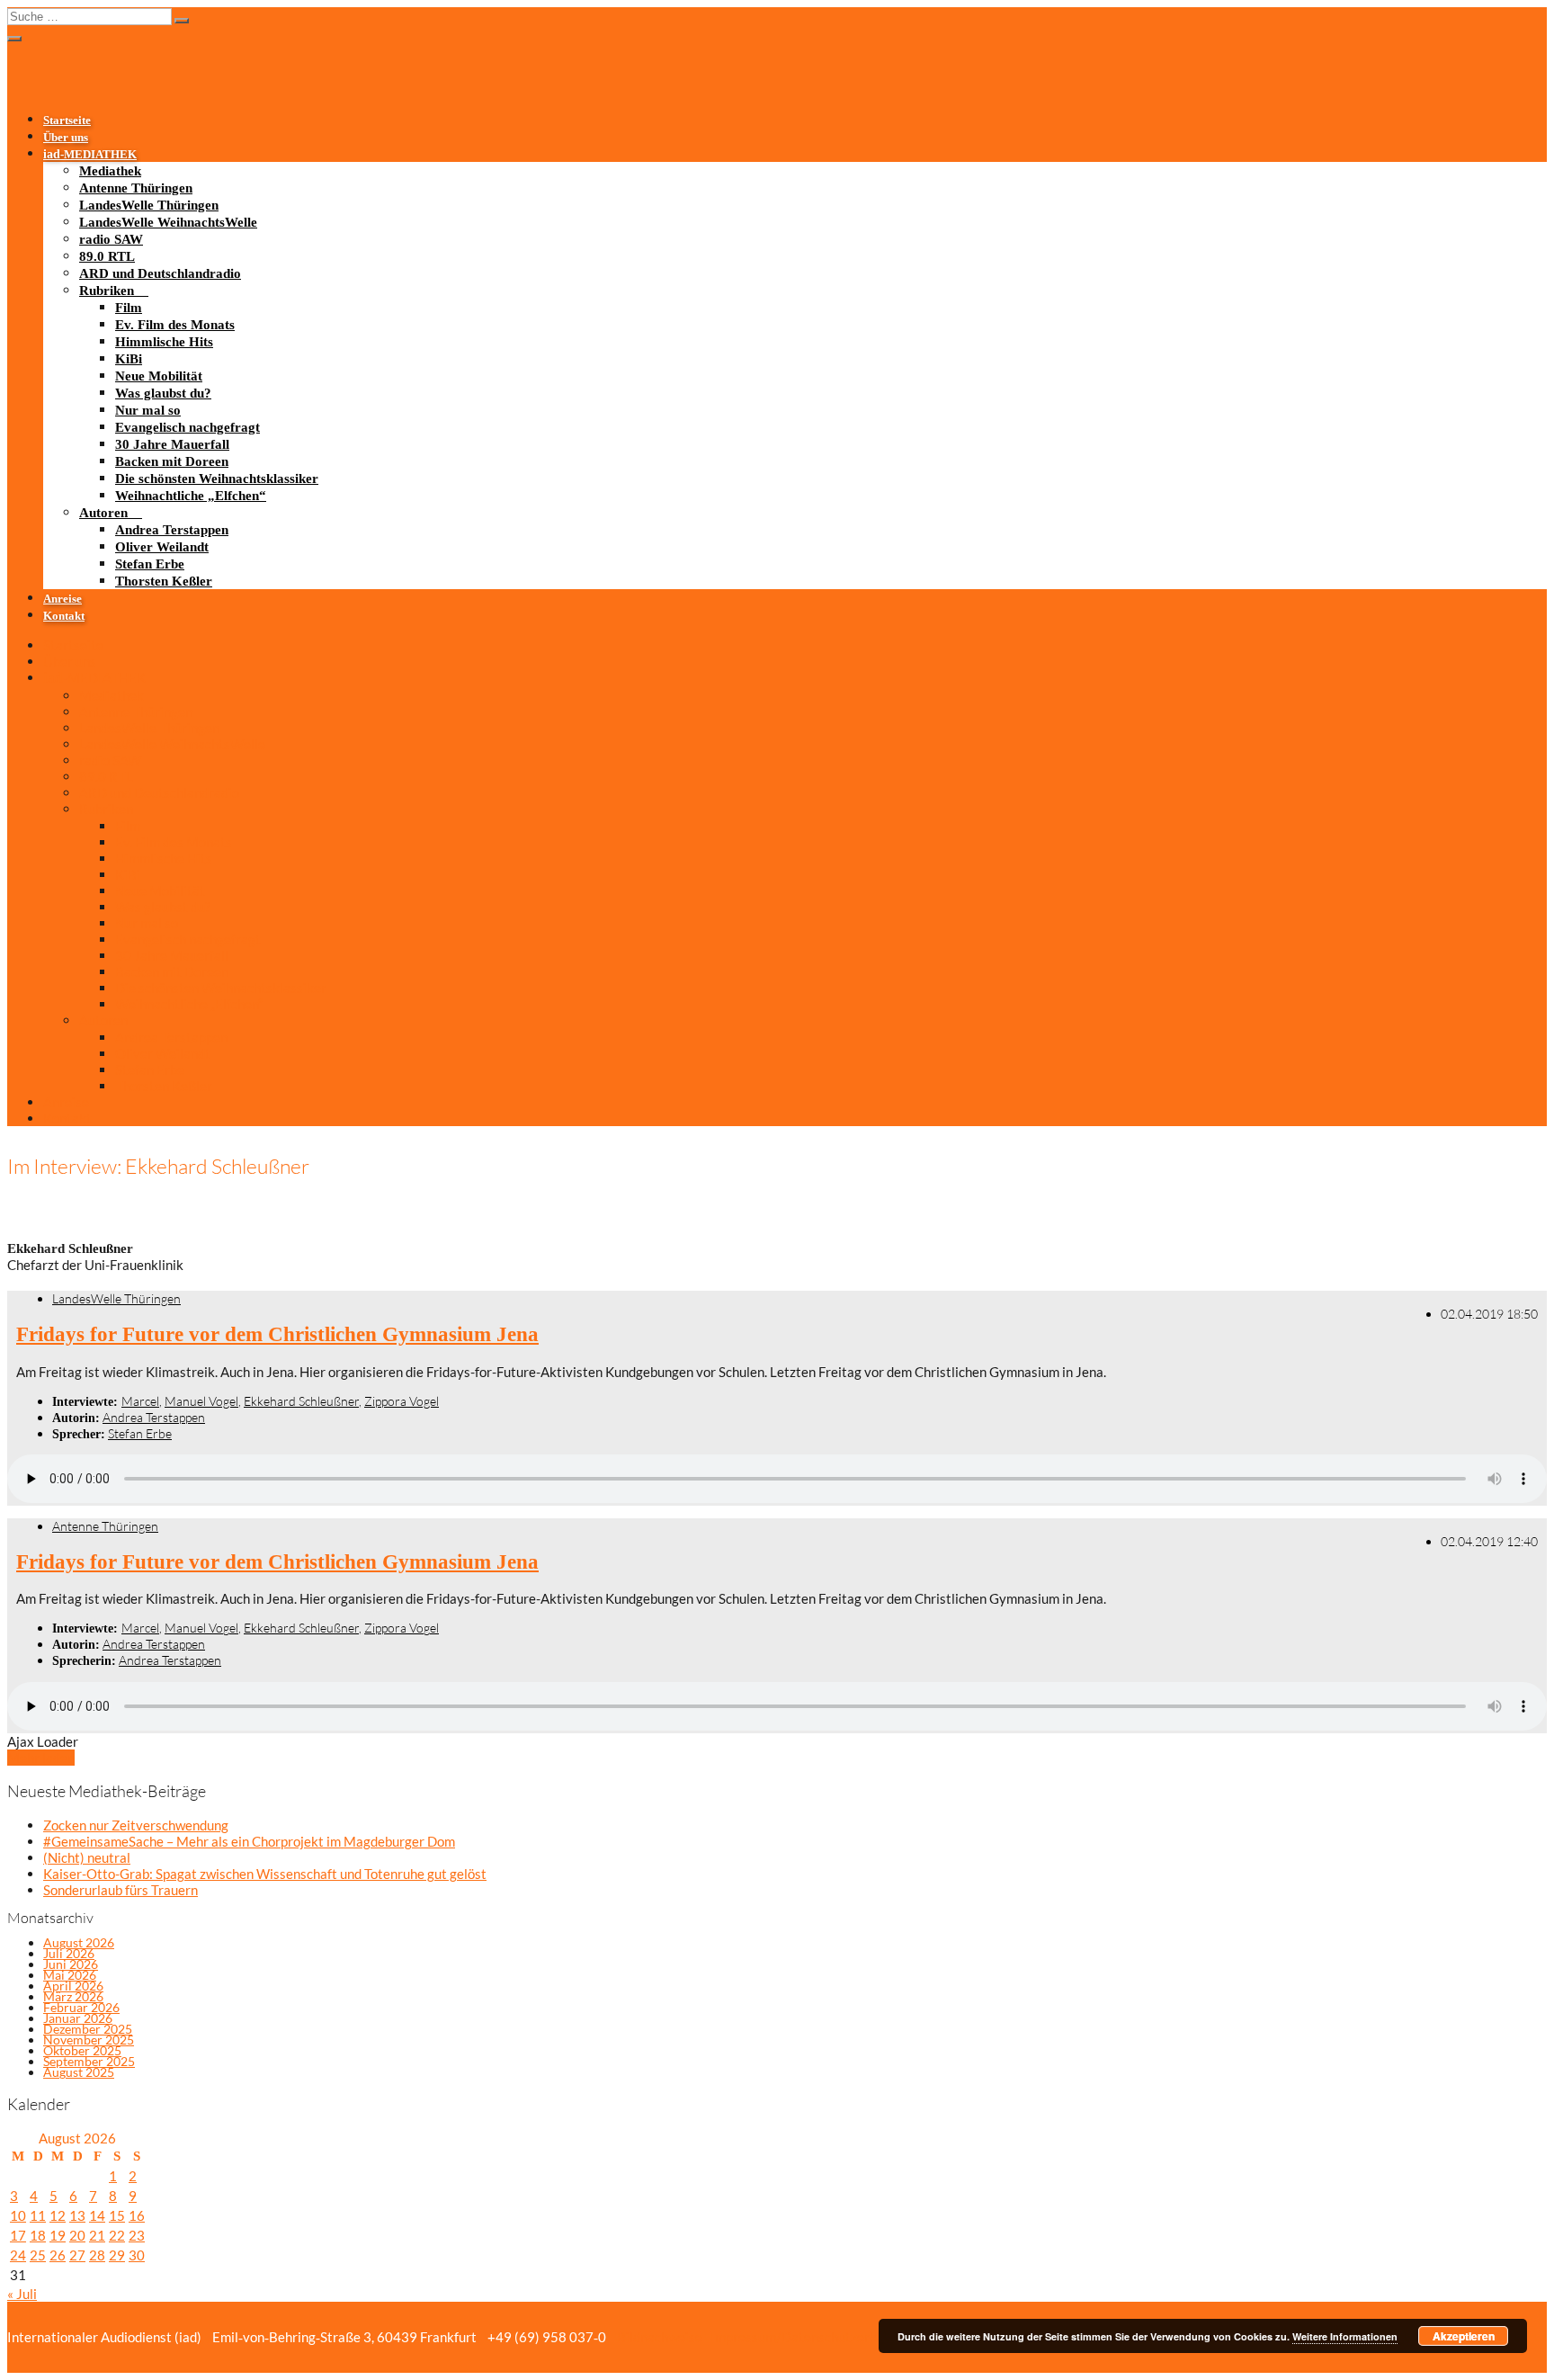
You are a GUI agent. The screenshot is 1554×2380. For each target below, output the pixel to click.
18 (38, 2235)
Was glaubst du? (163, 393)
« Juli (22, 2294)
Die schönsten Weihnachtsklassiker (217, 479)
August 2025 (79, 2072)
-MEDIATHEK (90, 155)
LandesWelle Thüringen (149, 205)
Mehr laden (41, 1758)
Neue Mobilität (159, 376)
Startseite (67, 121)
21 (97, 2235)
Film (129, 308)
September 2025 (89, 2061)
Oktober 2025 (82, 2050)
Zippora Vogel (402, 1401)
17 (18, 2235)
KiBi (129, 359)
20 (77, 2235)
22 (117, 2235)
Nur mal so (148, 410)
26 (58, 2255)
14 (97, 2215)
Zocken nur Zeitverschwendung (136, 1825)
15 (117, 2215)
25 (38, 2255)
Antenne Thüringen (136, 188)
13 (77, 2215)
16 (137, 2215)
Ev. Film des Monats (175, 325)
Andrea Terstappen (172, 530)
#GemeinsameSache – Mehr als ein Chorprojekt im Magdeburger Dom (249, 1841)
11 (38, 2215)
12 (58, 2215)
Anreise (63, 599)
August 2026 (79, 1942)
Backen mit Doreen (172, 461)
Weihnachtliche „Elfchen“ (191, 496)
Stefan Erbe (150, 564)
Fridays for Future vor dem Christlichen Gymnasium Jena (277, 1334)
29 (117, 2255)
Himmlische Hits (164, 342)
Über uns (66, 138)
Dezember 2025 (88, 2029)
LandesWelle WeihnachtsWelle (168, 222)
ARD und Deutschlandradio (160, 273)
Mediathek (110, 171)
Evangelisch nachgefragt (188, 427)
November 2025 (89, 2040)
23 (137, 2235)
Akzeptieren (1464, 2336)
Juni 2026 (71, 1964)
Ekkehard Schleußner (301, 1401)
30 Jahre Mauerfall (172, 444)
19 (58, 2235)
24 (18, 2255)
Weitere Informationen (1345, 2336)
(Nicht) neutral (87, 1857)
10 (18, 2215)
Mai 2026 (70, 1975)
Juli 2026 (69, 1953)
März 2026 (73, 1996)
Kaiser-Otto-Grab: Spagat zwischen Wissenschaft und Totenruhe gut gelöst (265, 1874)
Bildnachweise (658, 2337)
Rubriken (107, 291)
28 (97, 2255)
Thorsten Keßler (164, 581)
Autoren (103, 513)
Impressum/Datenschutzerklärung (811, 2337)
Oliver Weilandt (162, 547)
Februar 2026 (81, 2007)
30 (137, 2255)
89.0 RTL (107, 256)
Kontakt (64, 616)
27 (77, 2255)
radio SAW (111, 239)
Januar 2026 (78, 2018)
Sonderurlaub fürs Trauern (121, 1890)
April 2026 (73, 1986)
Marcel (140, 1401)
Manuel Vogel (201, 1401)
